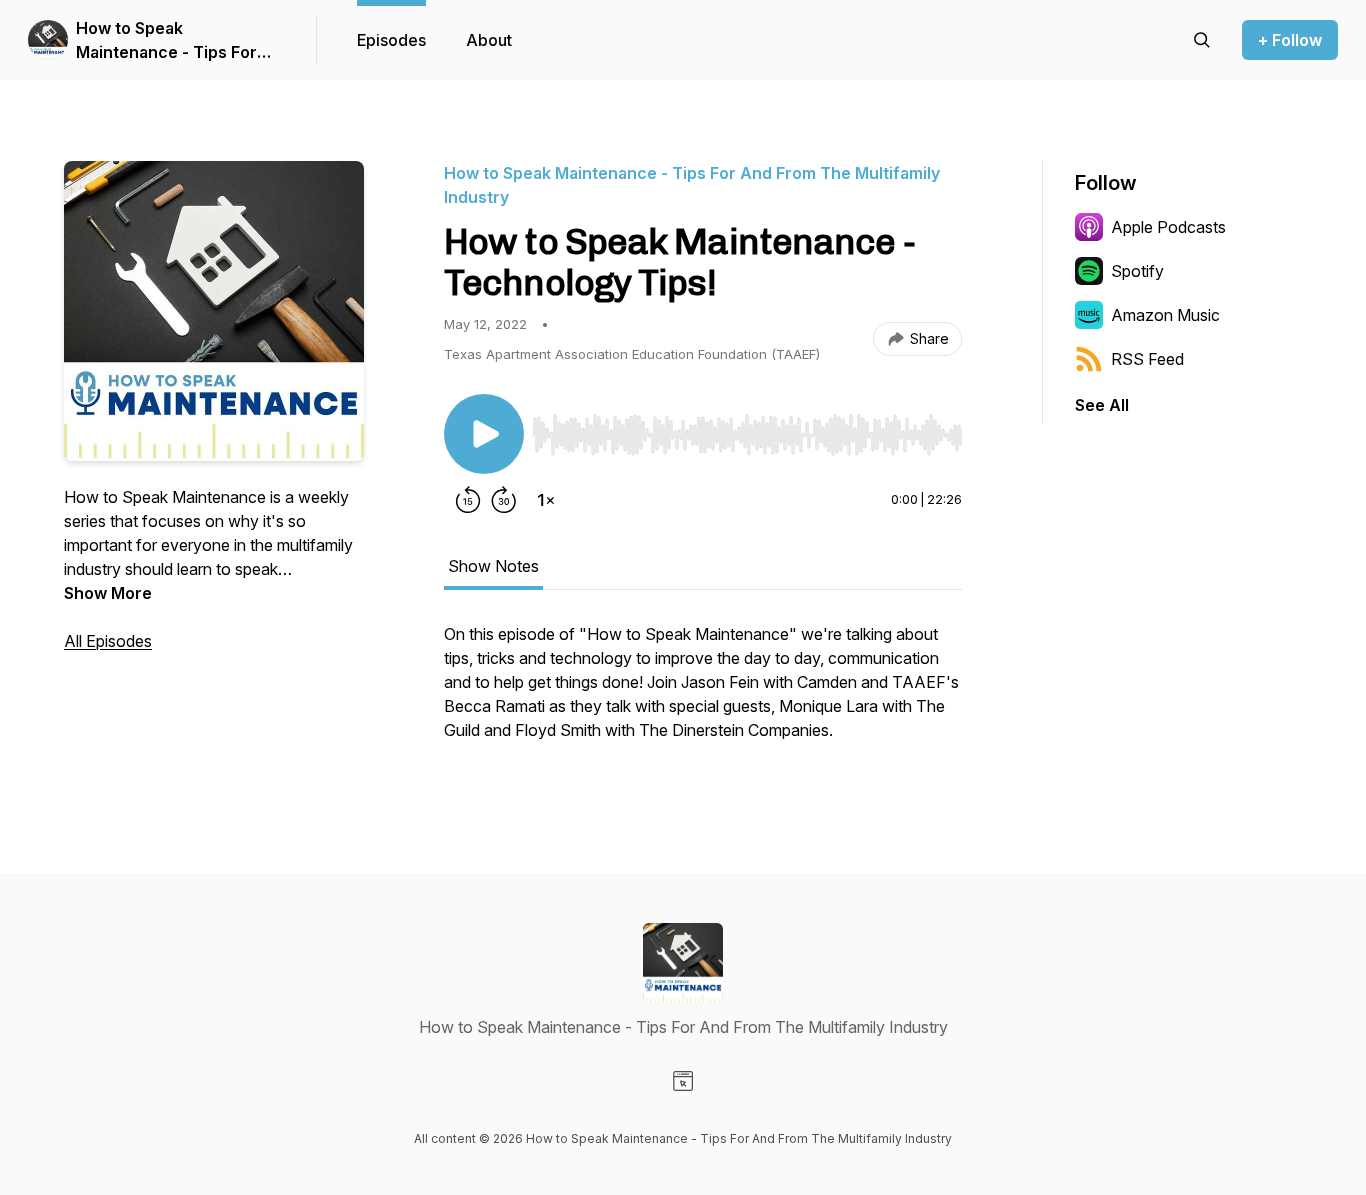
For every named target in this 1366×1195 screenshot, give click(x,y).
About (489, 40)
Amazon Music (1165, 315)
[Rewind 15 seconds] (468, 500)
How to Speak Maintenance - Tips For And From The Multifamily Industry (176, 41)
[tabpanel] (703, 692)
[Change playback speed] (546, 500)
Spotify (1137, 271)
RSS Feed (1147, 359)
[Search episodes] (1202, 40)
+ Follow (1290, 40)
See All (1102, 405)
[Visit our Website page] (683, 1081)
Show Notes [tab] (493, 566)
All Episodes (108, 641)
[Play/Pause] (484, 434)
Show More (108, 593)
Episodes (391, 40)
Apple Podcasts (1168, 227)
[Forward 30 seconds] (504, 500)
